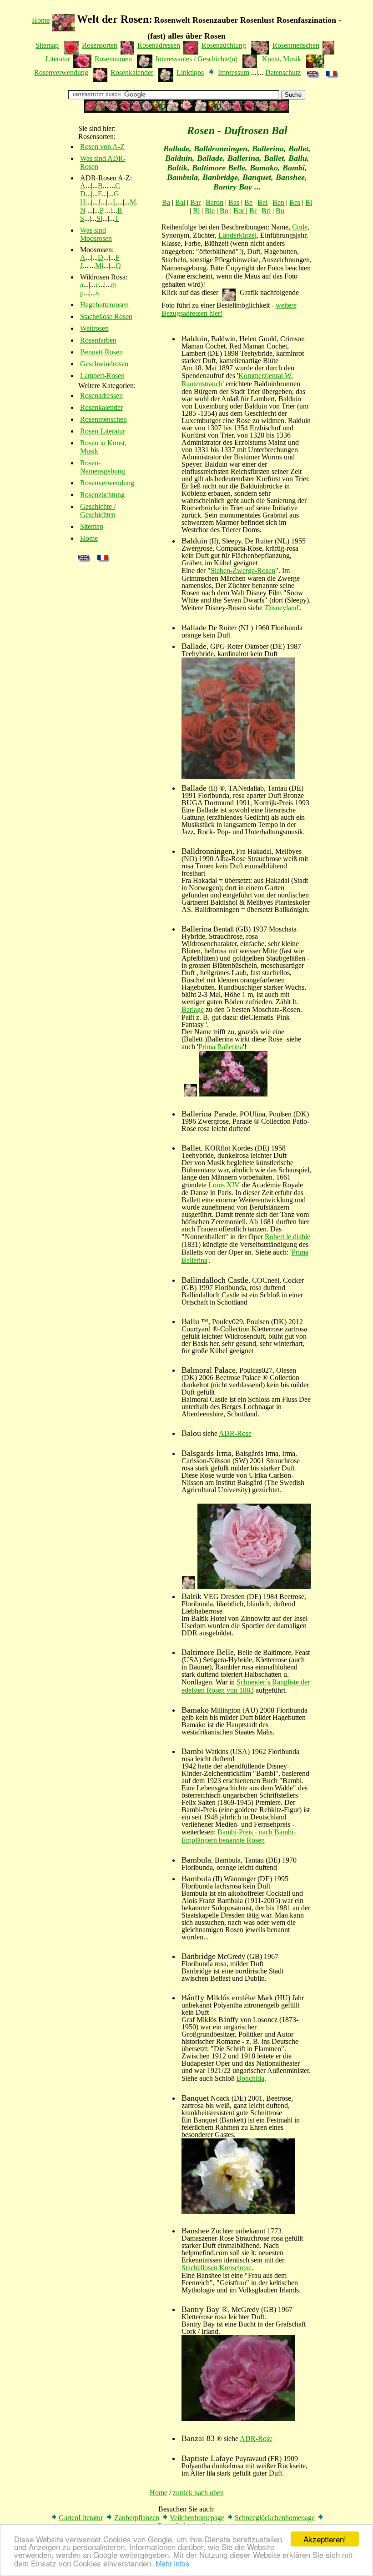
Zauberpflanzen (137, 2518)
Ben (278, 202)
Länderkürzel (237, 235)
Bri (266, 211)
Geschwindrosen (104, 364)
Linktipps (190, 72)
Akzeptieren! (325, 2539)
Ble (210, 211)
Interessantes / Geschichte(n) (197, 59)
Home (41, 20)
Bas (234, 202)
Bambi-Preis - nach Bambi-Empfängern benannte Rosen (239, 1836)
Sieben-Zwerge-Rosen (243, 571)
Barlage (193, 1009)
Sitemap (47, 45)
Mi (99, 266)
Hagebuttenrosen (104, 305)
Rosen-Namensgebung (103, 467)
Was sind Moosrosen (96, 234)
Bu (280, 211)
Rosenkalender (132, 72)
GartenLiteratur (81, 2518)
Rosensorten (100, 45)
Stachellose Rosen (106, 316)
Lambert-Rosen (102, 376)
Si (99, 218)
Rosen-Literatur (103, 431)
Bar (195, 202)
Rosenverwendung (61, 72)
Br (253, 211)
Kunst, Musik (282, 59)
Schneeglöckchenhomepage (275, 2518)
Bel (262, 202)
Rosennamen (113, 59)
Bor (240, 211)
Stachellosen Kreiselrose (217, 2268)
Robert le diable (287, 1237)
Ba (166, 202)
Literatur (58, 59)
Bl (196, 211)
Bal (180, 202)
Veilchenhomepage (197, 2518)
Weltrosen (94, 328)
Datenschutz (283, 72)
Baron (214, 202)
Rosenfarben (98, 340)
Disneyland (282, 608)
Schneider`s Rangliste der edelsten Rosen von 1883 (246, 1686)
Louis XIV (224, 1185)
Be (248, 202)
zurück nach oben (198, 2493)
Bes (295, 202)
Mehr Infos (172, 2564)
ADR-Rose (235, 1433)
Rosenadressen (159, 45)
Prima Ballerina (221, 1047)
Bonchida (250, 2078)
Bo (224, 211)
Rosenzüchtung (224, 45)
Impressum (234, 72)
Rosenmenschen (296, 45)
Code (300, 227)
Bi (309, 202)
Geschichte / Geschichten (98, 511)
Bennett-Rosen (101, 352)
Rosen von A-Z (102, 147)
